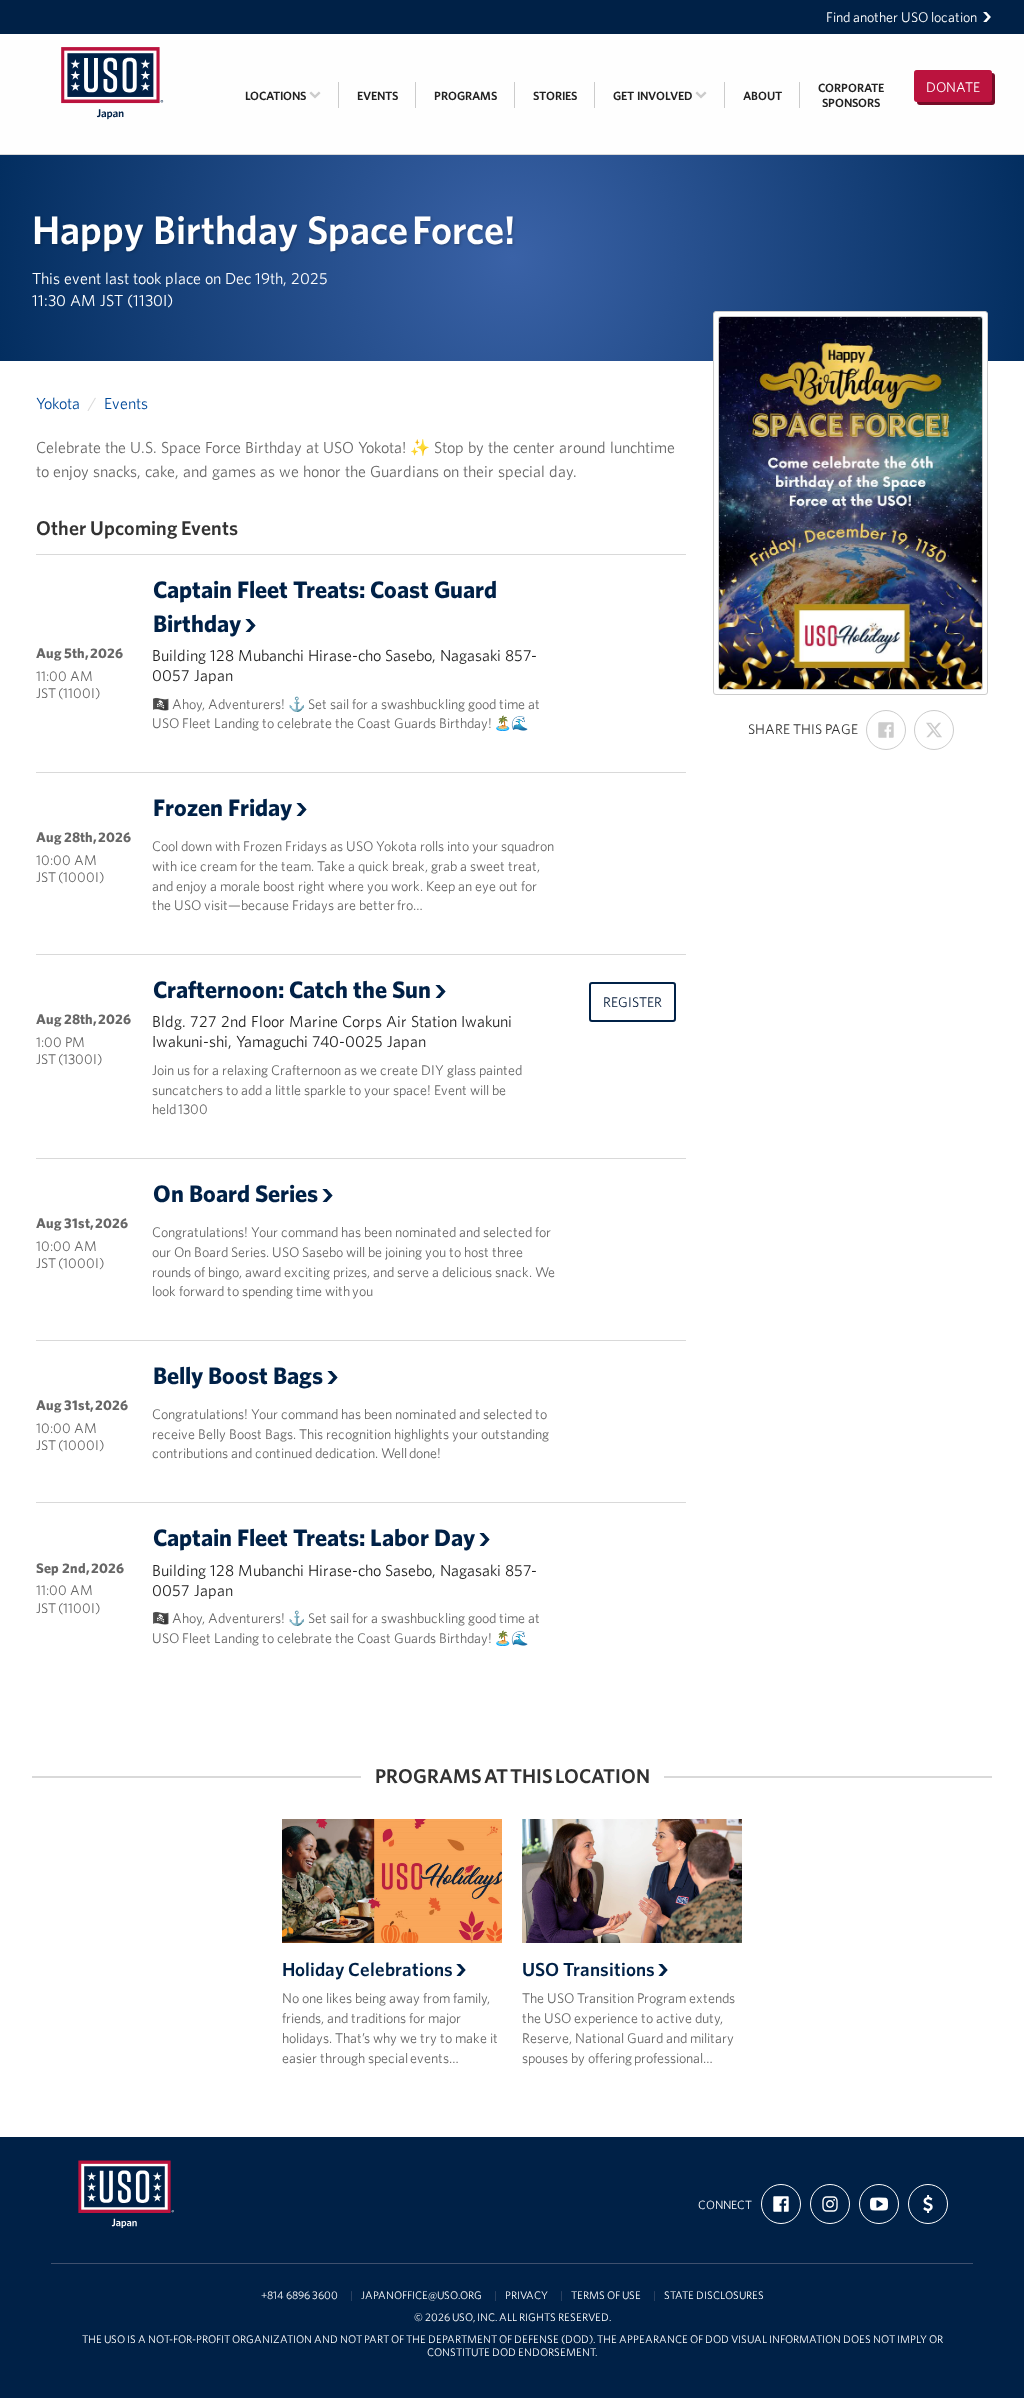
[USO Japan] (112, 47)
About (762, 95)
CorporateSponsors (851, 95)
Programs (465, 95)
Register (632, 1002)
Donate (953, 87)
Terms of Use (606, 2295)
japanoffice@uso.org (421, 2295)
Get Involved (654, 95)
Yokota (58, 403)
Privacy (526, 2295)
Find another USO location (901, 17)
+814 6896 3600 (299, 2295)
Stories (555, 95)
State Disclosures (714, 2295)
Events (377, 95)
